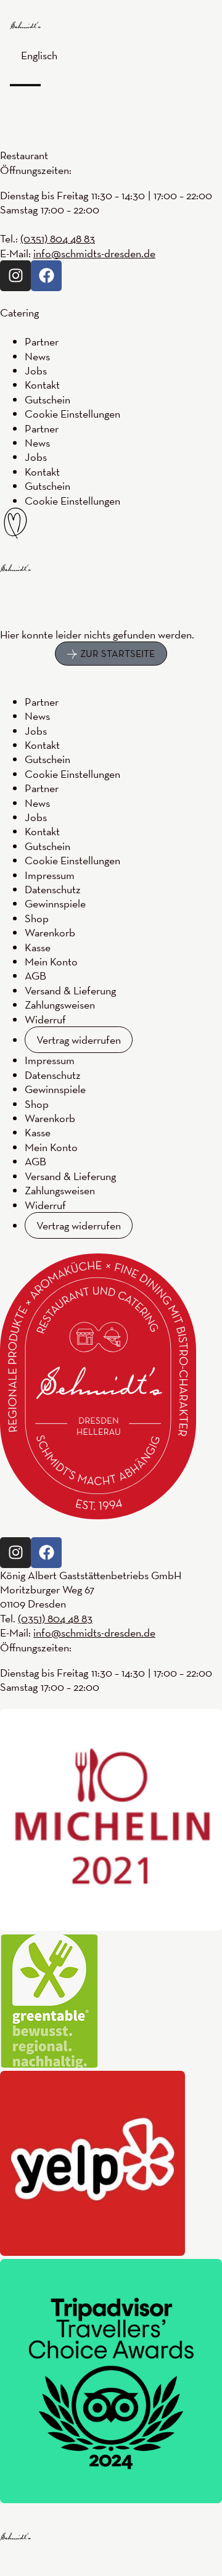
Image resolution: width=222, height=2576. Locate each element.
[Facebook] (46, 1553)
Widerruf (45, 1019)
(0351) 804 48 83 (55, 1618)
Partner (42, 702)
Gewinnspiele (55, 903)
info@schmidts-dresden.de (94, 1633)
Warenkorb (50, 932)
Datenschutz (53, 889)
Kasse (38, 947)
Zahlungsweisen (60, 1005)
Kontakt (42, 745)
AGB (35, 976)
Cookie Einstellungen (72, 774)
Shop (37, 918)
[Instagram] (15, 1553)
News (37, 716)
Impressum (50, 875)
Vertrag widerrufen (79, 1040)
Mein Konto (51, 961)
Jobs (36, 731)
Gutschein (47, 759)
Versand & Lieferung (70, 990)
